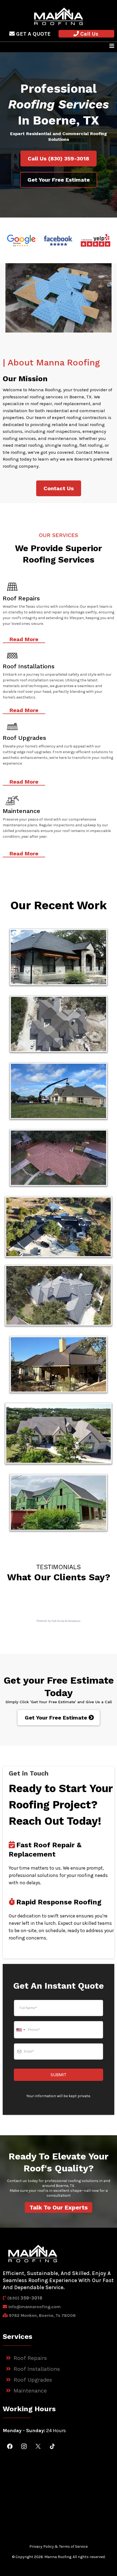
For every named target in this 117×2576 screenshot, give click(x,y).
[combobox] (20, 2030)
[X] (38, 2446)
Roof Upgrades (33, 2380)
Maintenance (30, 2391)
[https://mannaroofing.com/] (59, 16)
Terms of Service (73, 2546)
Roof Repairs (30, 2358)
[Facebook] (10, 2446)
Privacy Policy (42, 2546)
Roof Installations (37, 2369)
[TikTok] (52, 2446)
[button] (112, 46)
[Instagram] (24, 2446)
